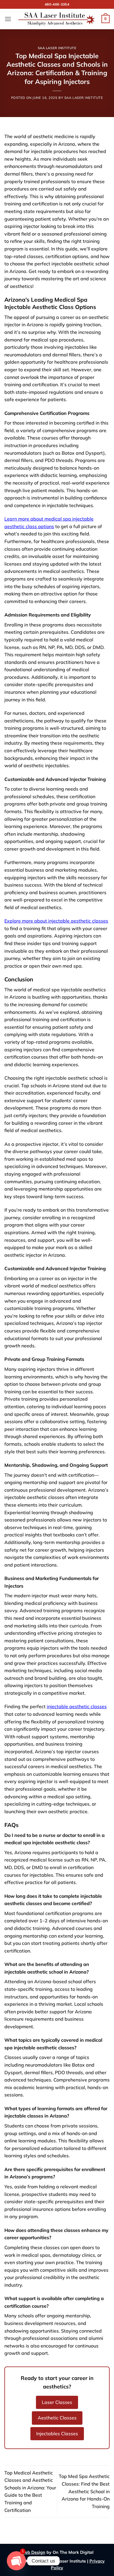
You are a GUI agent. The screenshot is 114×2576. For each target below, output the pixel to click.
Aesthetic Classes (57, 2418)
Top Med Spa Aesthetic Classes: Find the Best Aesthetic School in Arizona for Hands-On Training (84, 2491)
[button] (8, 19)
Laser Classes (57, 2402)
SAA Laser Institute (57, 48)
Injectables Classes (57, 2434)
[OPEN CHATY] (16, 2561)
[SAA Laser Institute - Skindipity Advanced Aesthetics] (56, 19)
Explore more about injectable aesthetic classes (56, 921)
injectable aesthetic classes (77, 1706)
